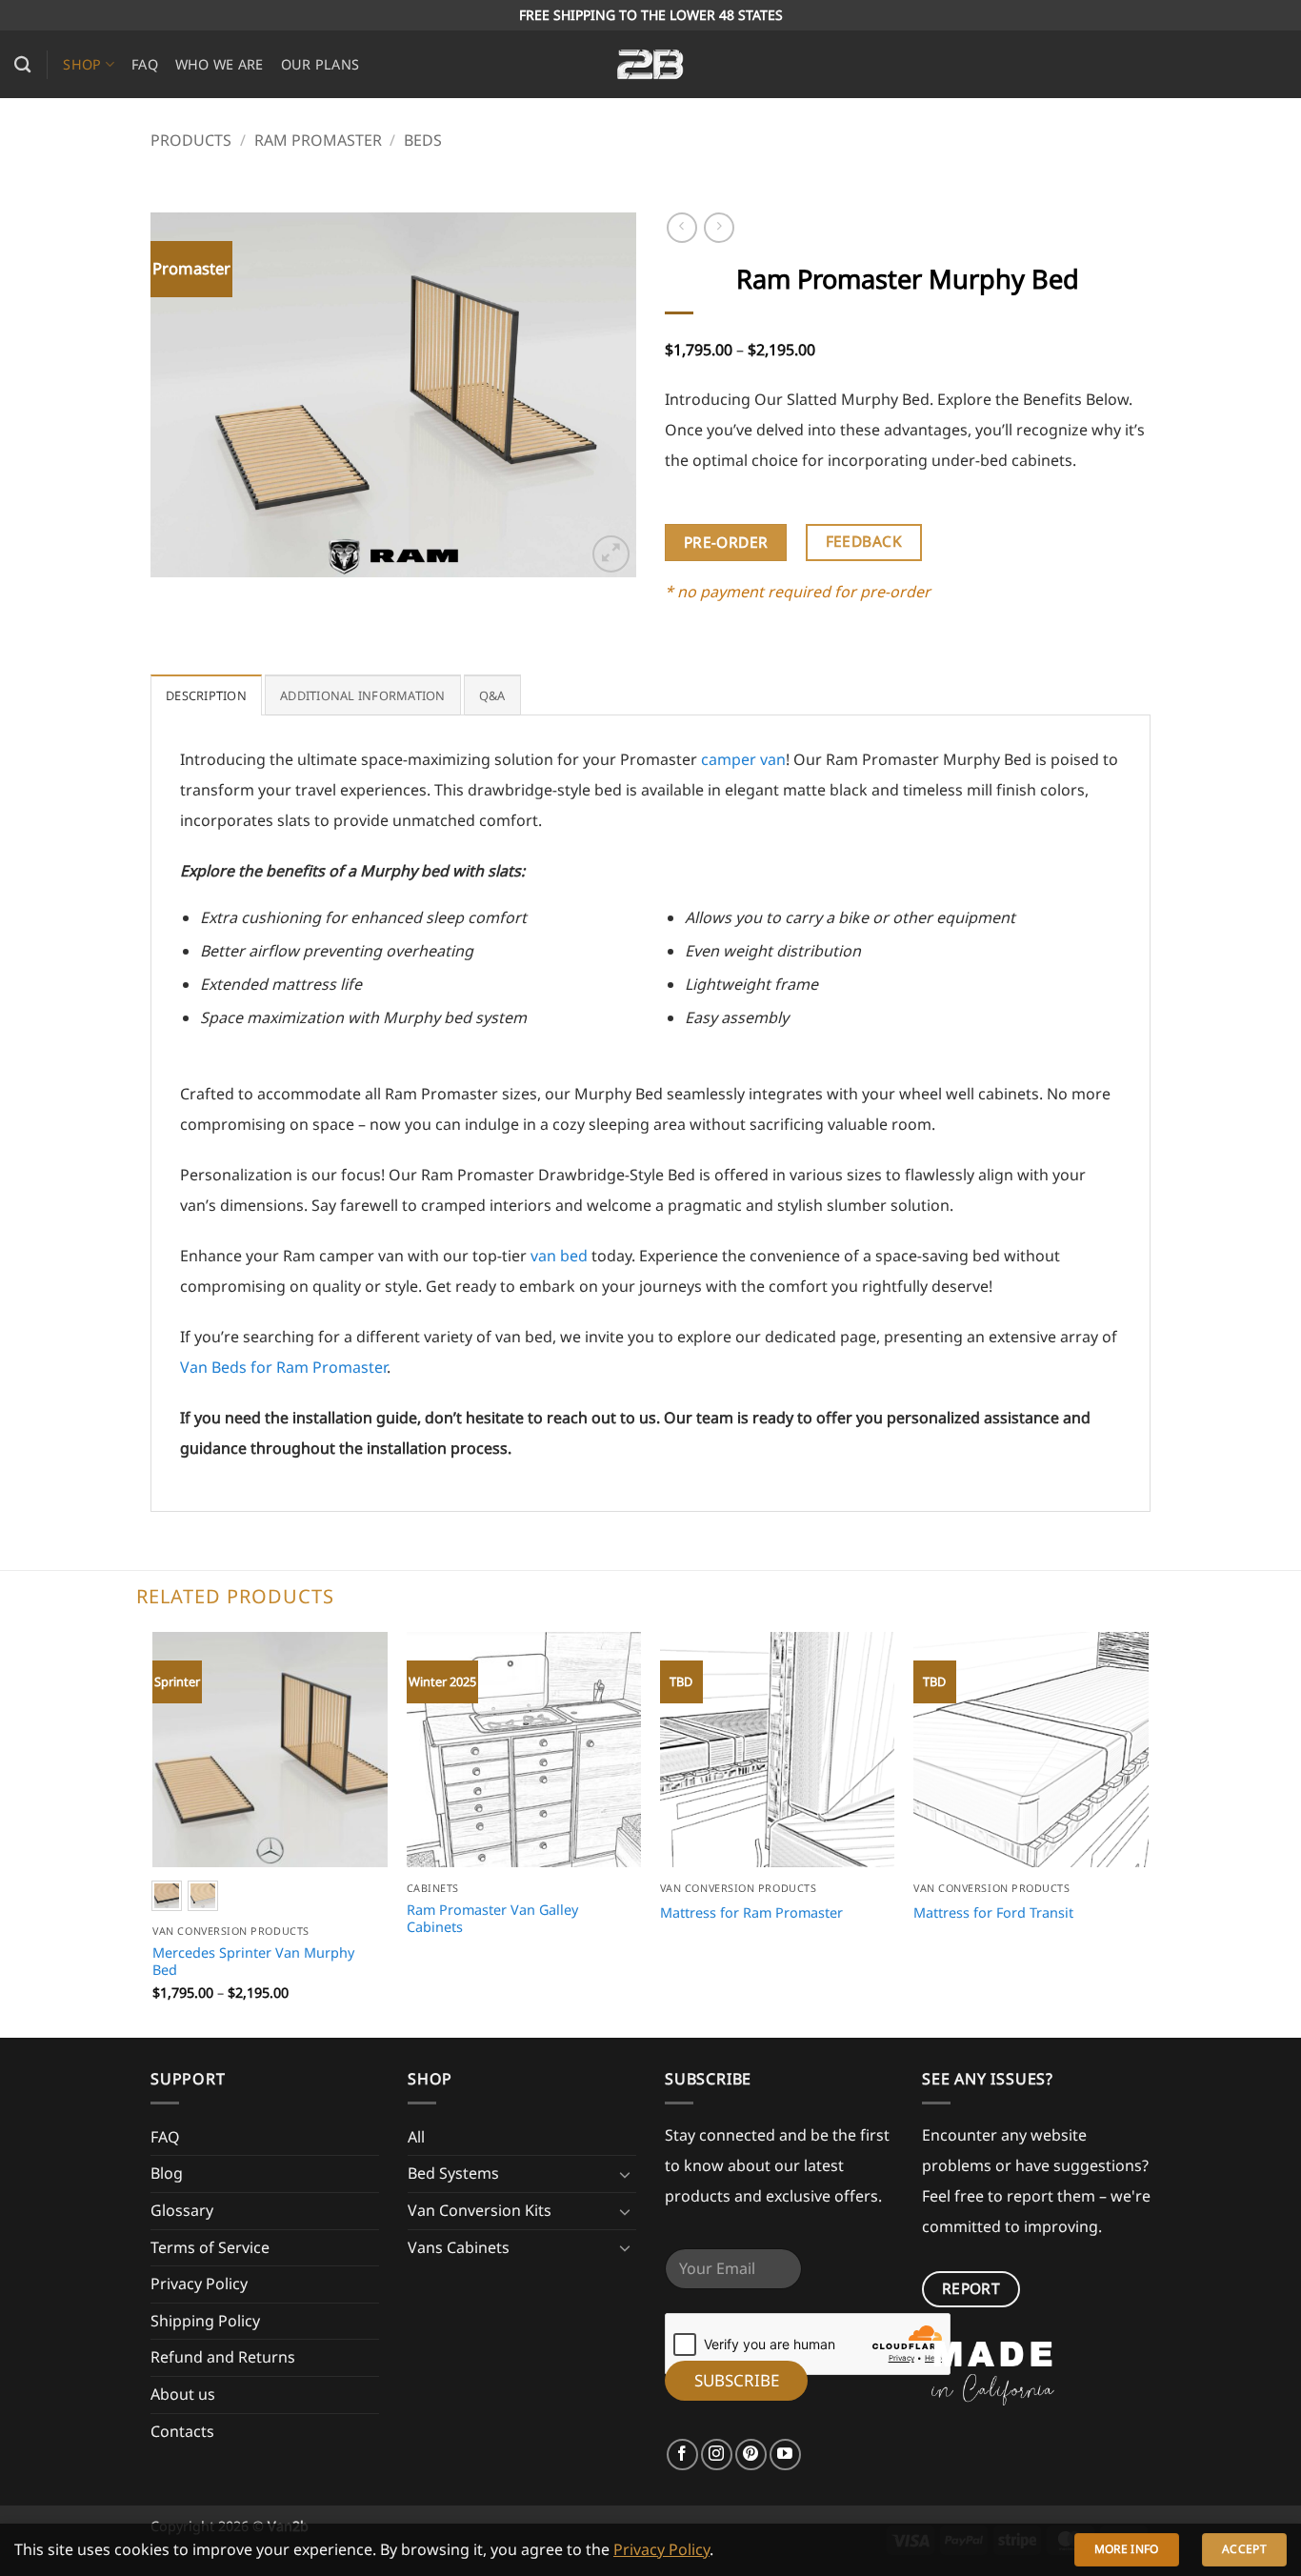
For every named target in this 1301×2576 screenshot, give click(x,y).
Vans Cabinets (459, 2247)
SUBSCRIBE (737, 2380)
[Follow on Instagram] (717, 2455)
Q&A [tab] (492, 695)
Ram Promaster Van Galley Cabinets (492, 1919)
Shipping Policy (205, 2321)
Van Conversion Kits (480, 2210)
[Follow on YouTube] (785, 2455)
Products (191, 140)
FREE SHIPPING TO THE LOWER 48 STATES (651, 15)
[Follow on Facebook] (682, 2455)
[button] (611, 554)
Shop (82, 64)
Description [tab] (206, 695)
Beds (423, 140)
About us (183, 2394)
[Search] (22, 65)
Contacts (182, 2431)
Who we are (220, 64)
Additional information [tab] (363, 695)
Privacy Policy (199, 2284)
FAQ (145, 64)
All (416, 2137)
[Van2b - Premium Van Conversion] (650, 65)
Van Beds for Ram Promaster (283, 1367)
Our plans (320, 64)
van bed (559, 1256)
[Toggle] (625, 2174)
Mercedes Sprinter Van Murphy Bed (253, 1962)
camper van (743, 759)
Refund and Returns (223, 2357)
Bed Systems (453, 2173)
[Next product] (681, 227)
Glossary (182, 2210)
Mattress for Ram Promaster (751, 1913)
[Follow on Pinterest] (751, 2455)
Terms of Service (210, 2247)
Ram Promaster (318, 140)
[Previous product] (719, 227)
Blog (167, 2173)
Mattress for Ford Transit (993, 1913)
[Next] (603, 395)
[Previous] (184, 395)
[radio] (203, 1896)
